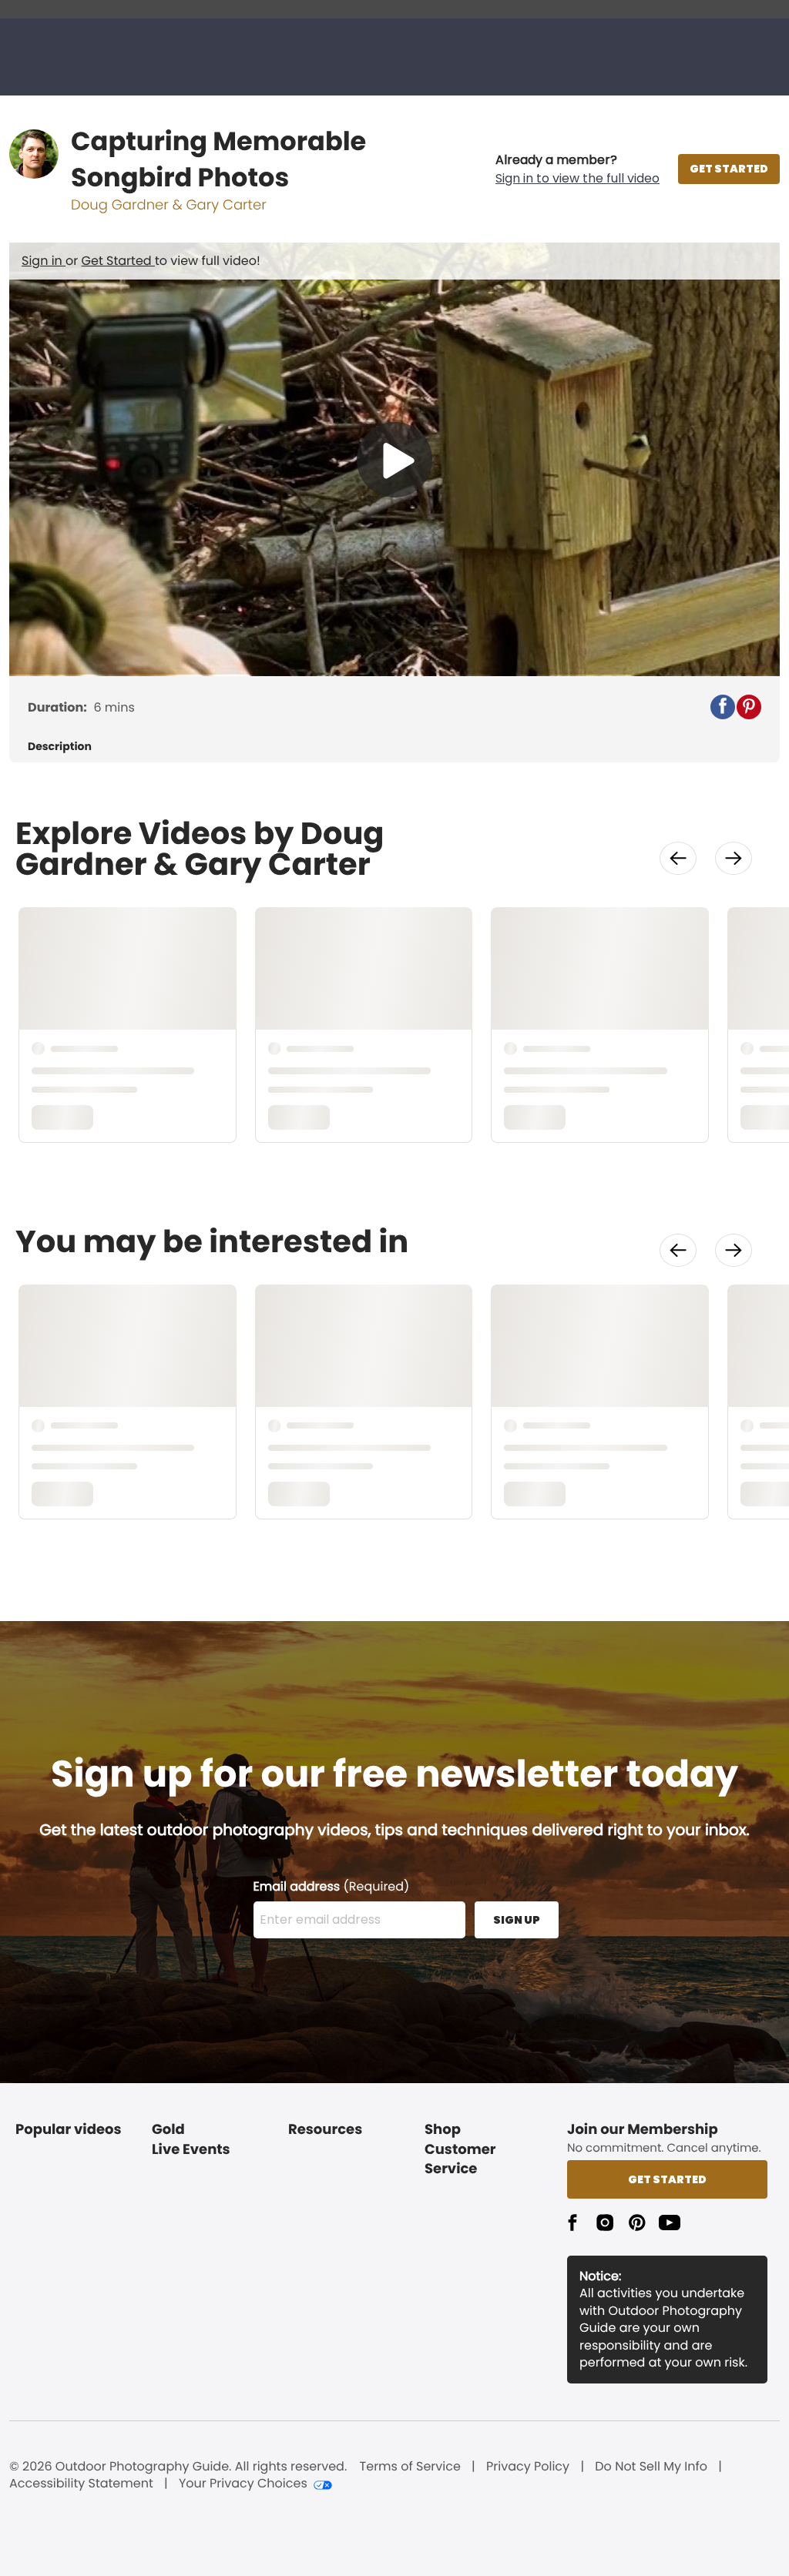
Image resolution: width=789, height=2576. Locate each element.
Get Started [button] (667, 2179)
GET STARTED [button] (729, 169)
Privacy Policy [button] (528, 2467)
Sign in (44, 261)
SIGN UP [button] (517, 1920)
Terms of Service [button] (410, 2467)
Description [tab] (60, 747)
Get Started (118, 261)
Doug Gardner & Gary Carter (169, 205)
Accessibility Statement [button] (81, 2484)
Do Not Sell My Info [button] (651, 2467)
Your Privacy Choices (243, 2484)
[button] (577, 169)
